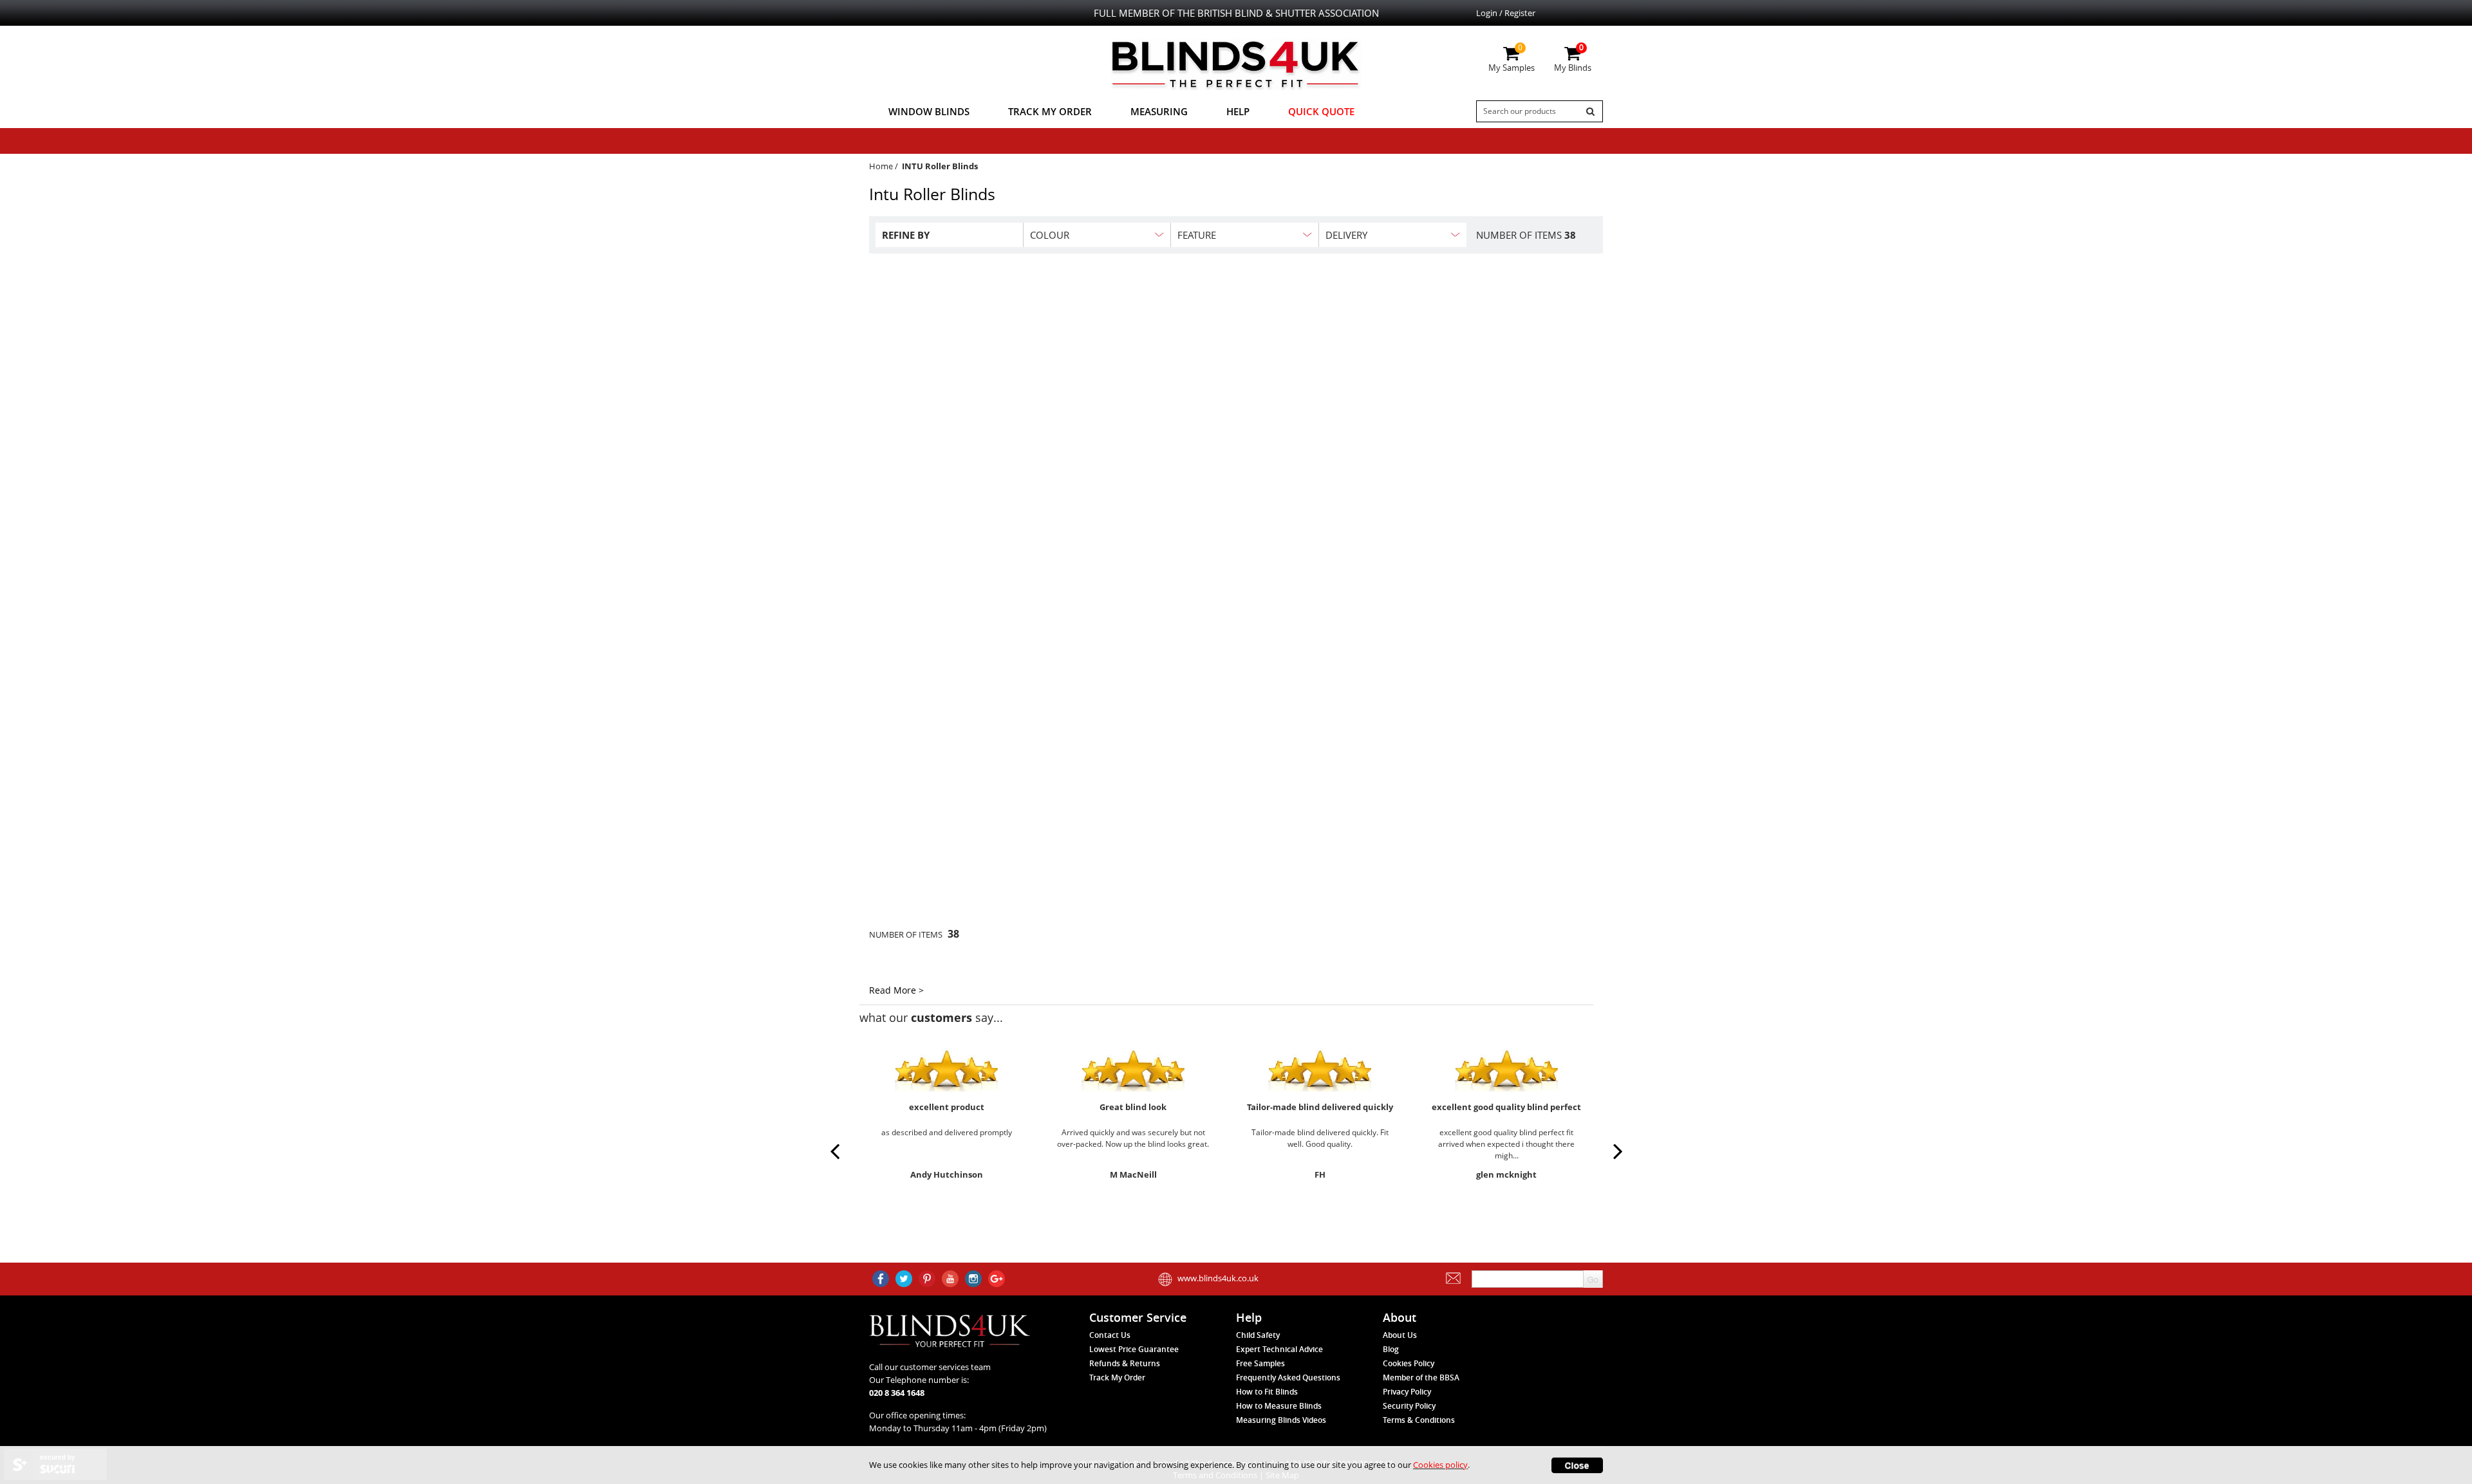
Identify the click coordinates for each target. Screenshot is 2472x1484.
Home (881, 166)
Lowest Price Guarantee (1134, 1349)
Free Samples (1260, 1363)
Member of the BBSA (1421, 1377)
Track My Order (1050, 111)
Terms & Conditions (1419, 1420)
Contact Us (1110, 1335)
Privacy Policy (1407, 1392)
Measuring (1159, 111)
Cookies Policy (1409, 1363)
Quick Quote (1321, 111)
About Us (1400, 1335)
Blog (1391, 1349)
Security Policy (1409, 1406)
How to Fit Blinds (1267, 1392)
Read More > (896, 990)
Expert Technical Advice (1279, 1349)
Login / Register (1506, 13)
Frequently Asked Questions (1288, 1377)
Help (1238, 111)
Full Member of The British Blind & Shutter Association (1236, 13)
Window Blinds (929, 111)
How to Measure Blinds (1279, 1406)
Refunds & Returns (1125, 1363)
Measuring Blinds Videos (1281, 1420)
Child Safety (1258, 1335)
